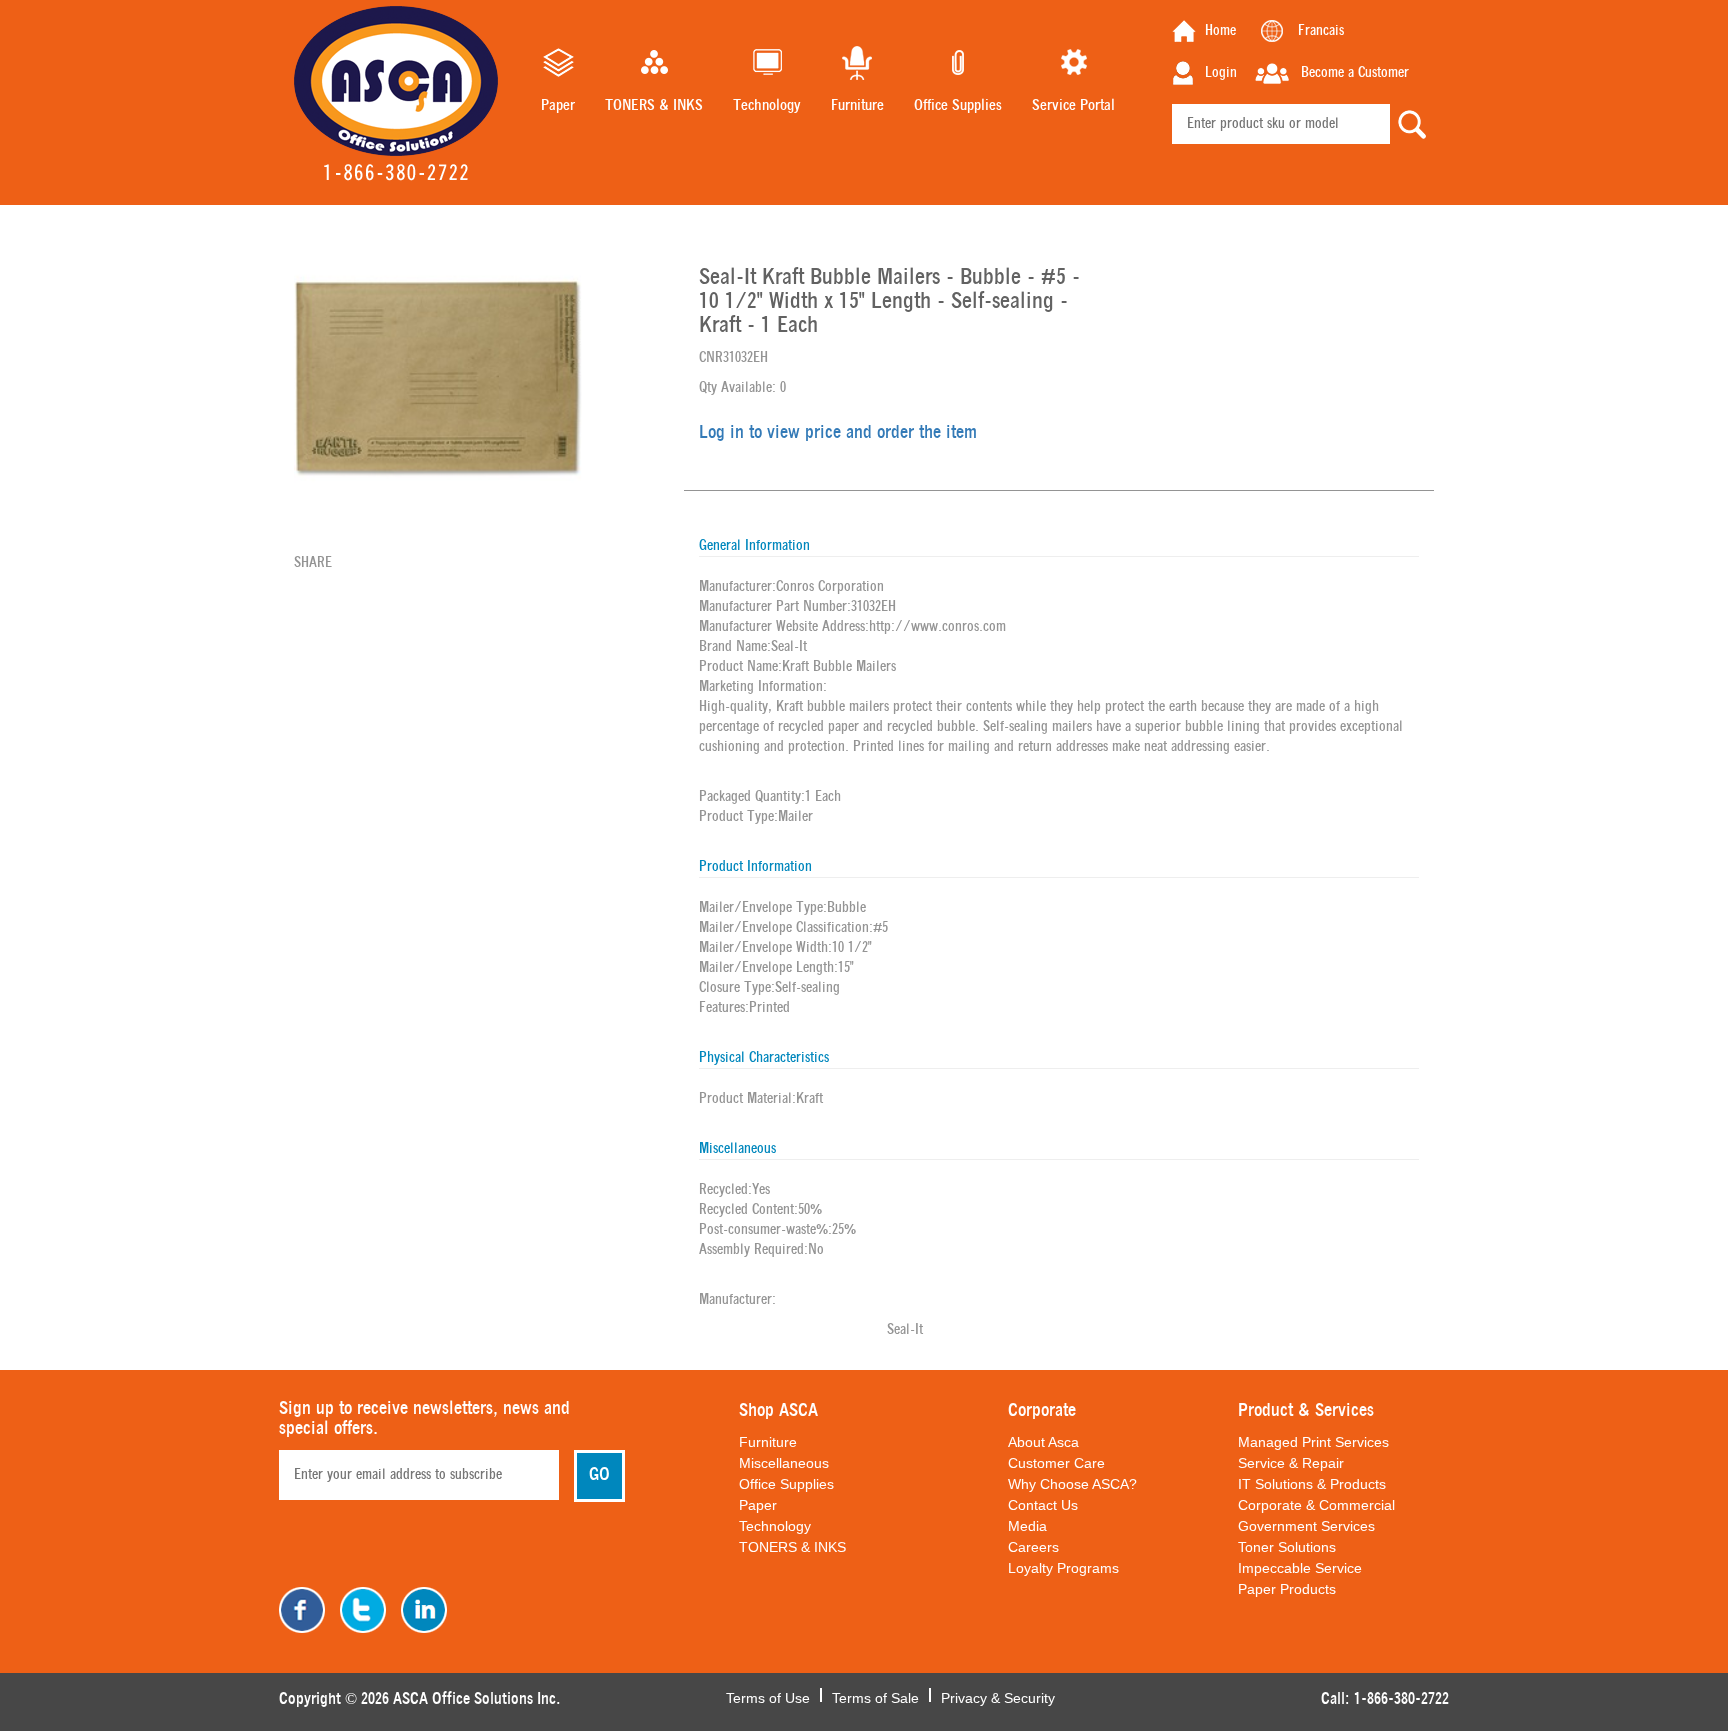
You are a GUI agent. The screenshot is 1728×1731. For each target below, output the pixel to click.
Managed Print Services (1313, 1442)
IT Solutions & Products (1312, 1484)
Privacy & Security (998, 1696)
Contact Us (1043, 1505)
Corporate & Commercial (1316, 1505)
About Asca (1043, 1442)
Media (1027, 1526)
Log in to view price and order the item (838, 433)
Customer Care (1056, 1463)
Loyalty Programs (1063, 1568)
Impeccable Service (1300, 1568)
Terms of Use (768, 1696)
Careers (1033, 1547)
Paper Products (1287, 1589)
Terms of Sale (875, 1696)
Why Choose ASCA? (1072, 1484)
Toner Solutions (1287, 1547)
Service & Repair (1291, 1463)
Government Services (1306, 1526)
